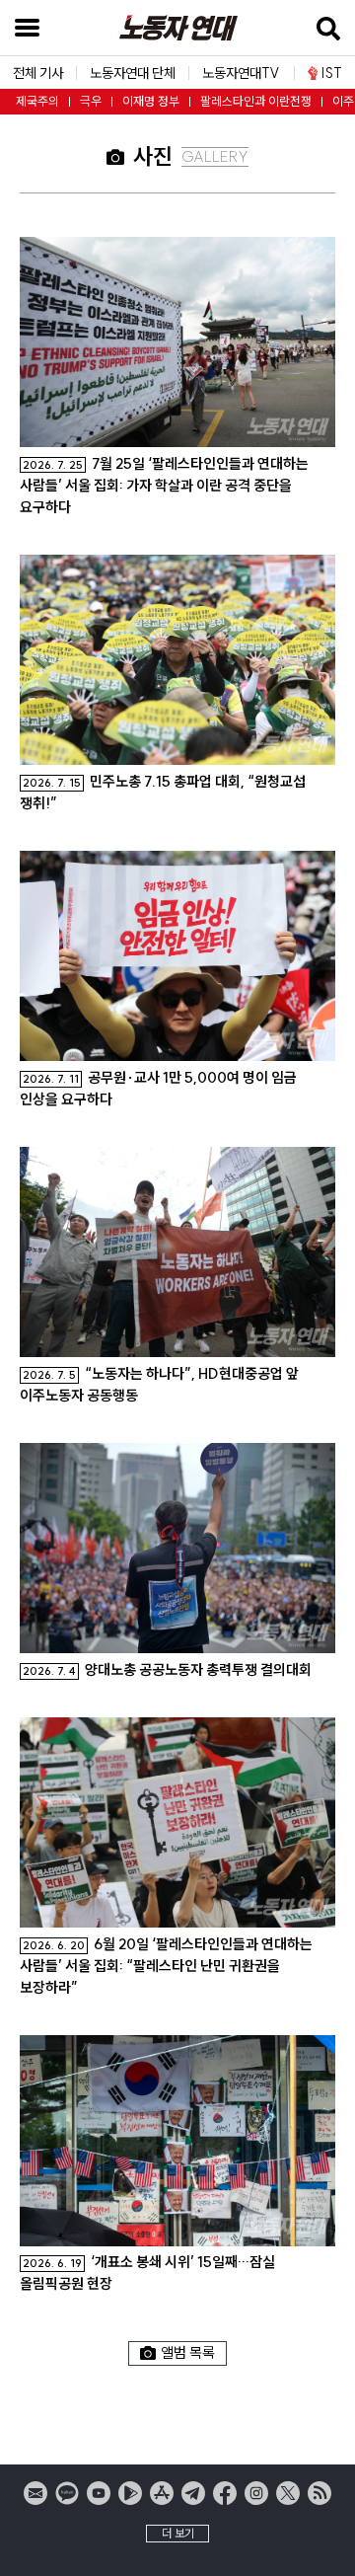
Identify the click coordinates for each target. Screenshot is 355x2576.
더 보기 (178, 2533)
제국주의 (37, 101)
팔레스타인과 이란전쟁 (256, 101)
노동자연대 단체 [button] (133, 73)
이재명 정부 (151, 101)
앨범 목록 (188, 2352)
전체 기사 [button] (38, 73)
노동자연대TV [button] (241, 73)
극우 (91, 101)
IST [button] (332, 73)
